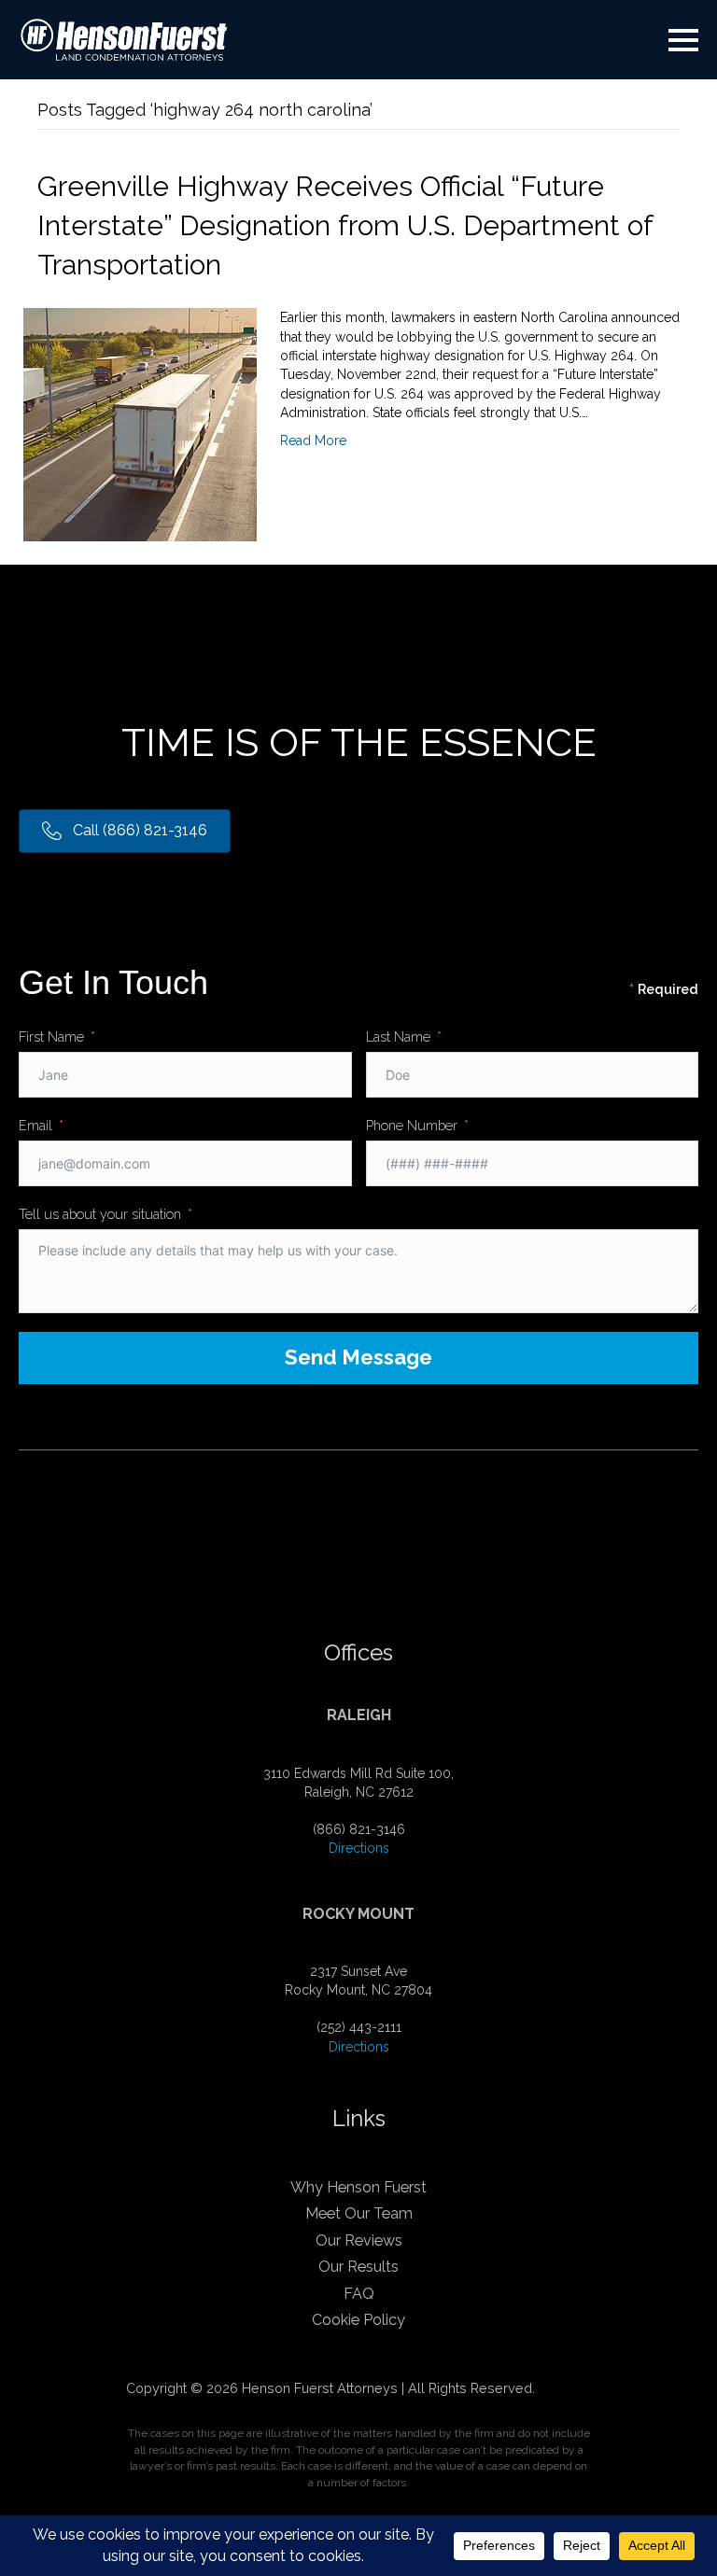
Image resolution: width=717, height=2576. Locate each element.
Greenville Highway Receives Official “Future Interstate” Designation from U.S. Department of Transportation (345, 225)
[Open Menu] (683, 40)
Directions (359, 1848)
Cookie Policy (358, 2320)
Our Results (358, 2267)
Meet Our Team (359, 2213)
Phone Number (412, 1125)
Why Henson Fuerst (358, 2187)
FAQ (359, 2294)
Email (35, 1125)
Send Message (358, 1357)
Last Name (398, 1036)
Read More (313, 441)
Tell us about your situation (100, 1214)
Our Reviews (359, 2240)
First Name (51, 1036)
